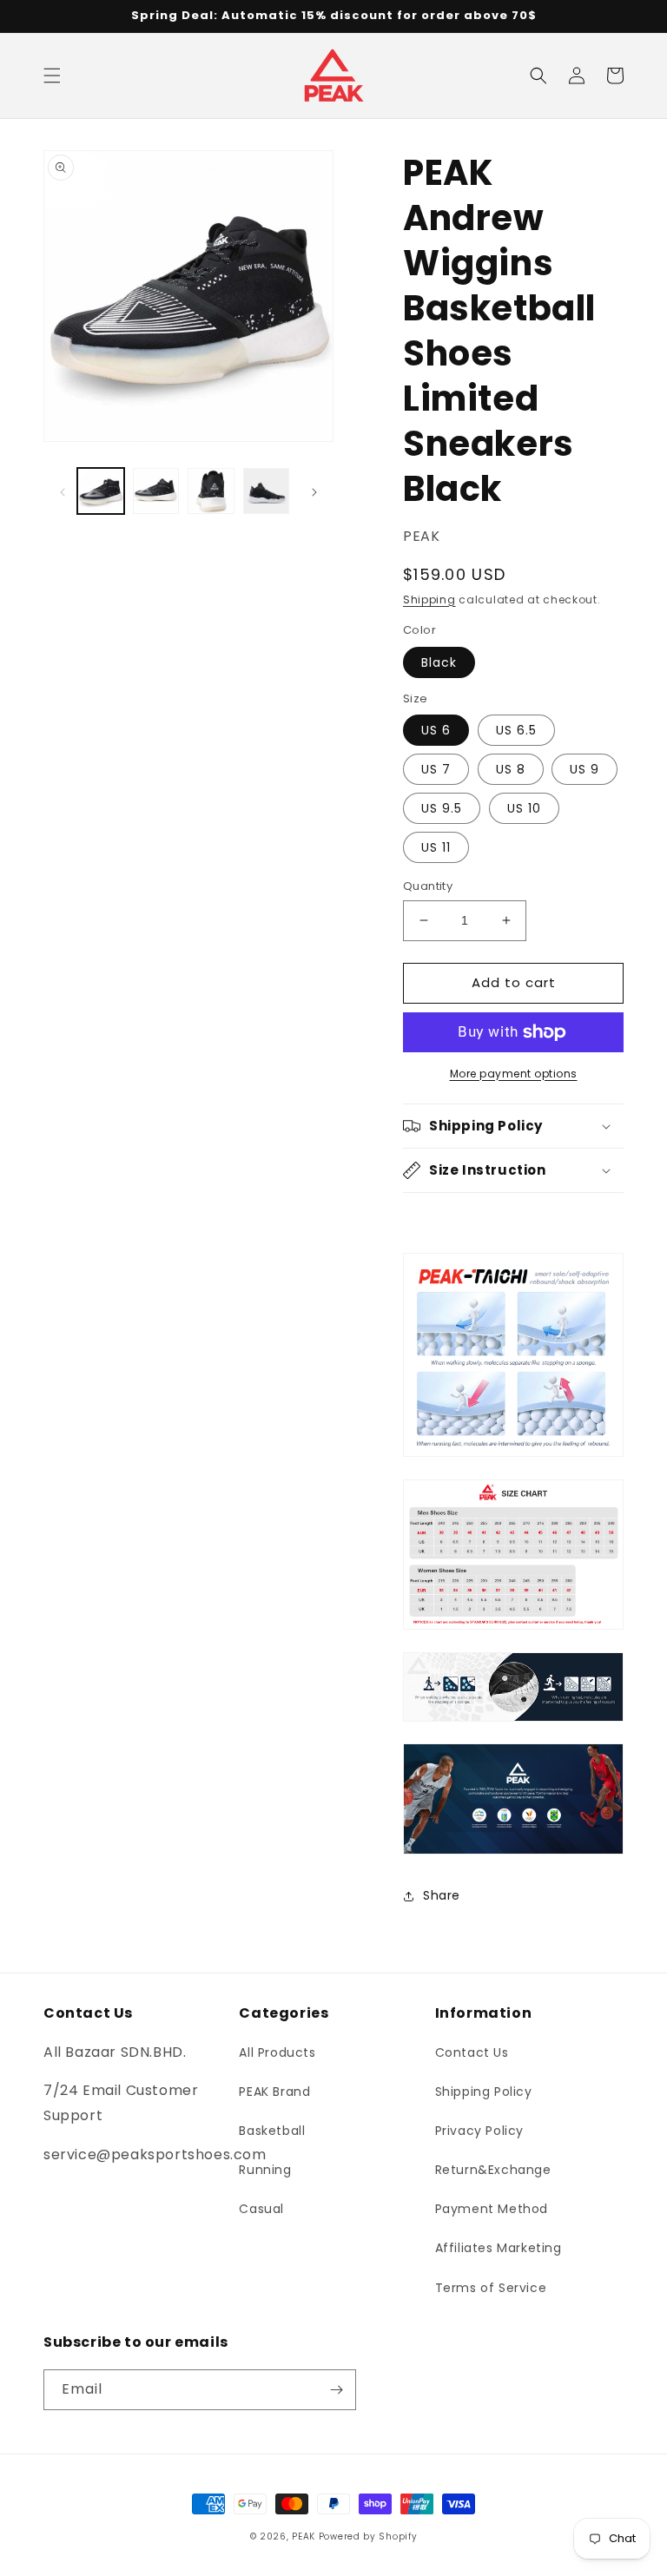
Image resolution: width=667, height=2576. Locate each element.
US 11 (436, 847)
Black (439, 662)
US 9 (584, 769)
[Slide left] (63, 491)
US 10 (524, 808)
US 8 (511, 769)
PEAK (304, 2536)
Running (265, 2170)
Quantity (428, 886)
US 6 (436, 730)
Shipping (429, 600)
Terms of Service (491, 2288)
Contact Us (472, 2052)
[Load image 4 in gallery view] (267, 491)
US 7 (436, 769)
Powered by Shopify (368, 2536)
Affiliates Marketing (499, 2248)
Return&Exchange (493, 2170)
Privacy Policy (479, 2131)
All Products (277, 2052)
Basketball (272, 2131)
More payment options (514, 1074)
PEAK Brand (274, 2092)
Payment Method (492, 2209)
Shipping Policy (484, 2092)
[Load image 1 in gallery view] (101, 491)
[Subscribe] (336, 2390)
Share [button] (442, 1895)
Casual (261, 2209)
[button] (52, 76)
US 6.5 (516, 730)
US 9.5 (442, 808)
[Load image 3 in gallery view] (211, 491)
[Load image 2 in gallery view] (156, 491)
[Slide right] (314, 491)
